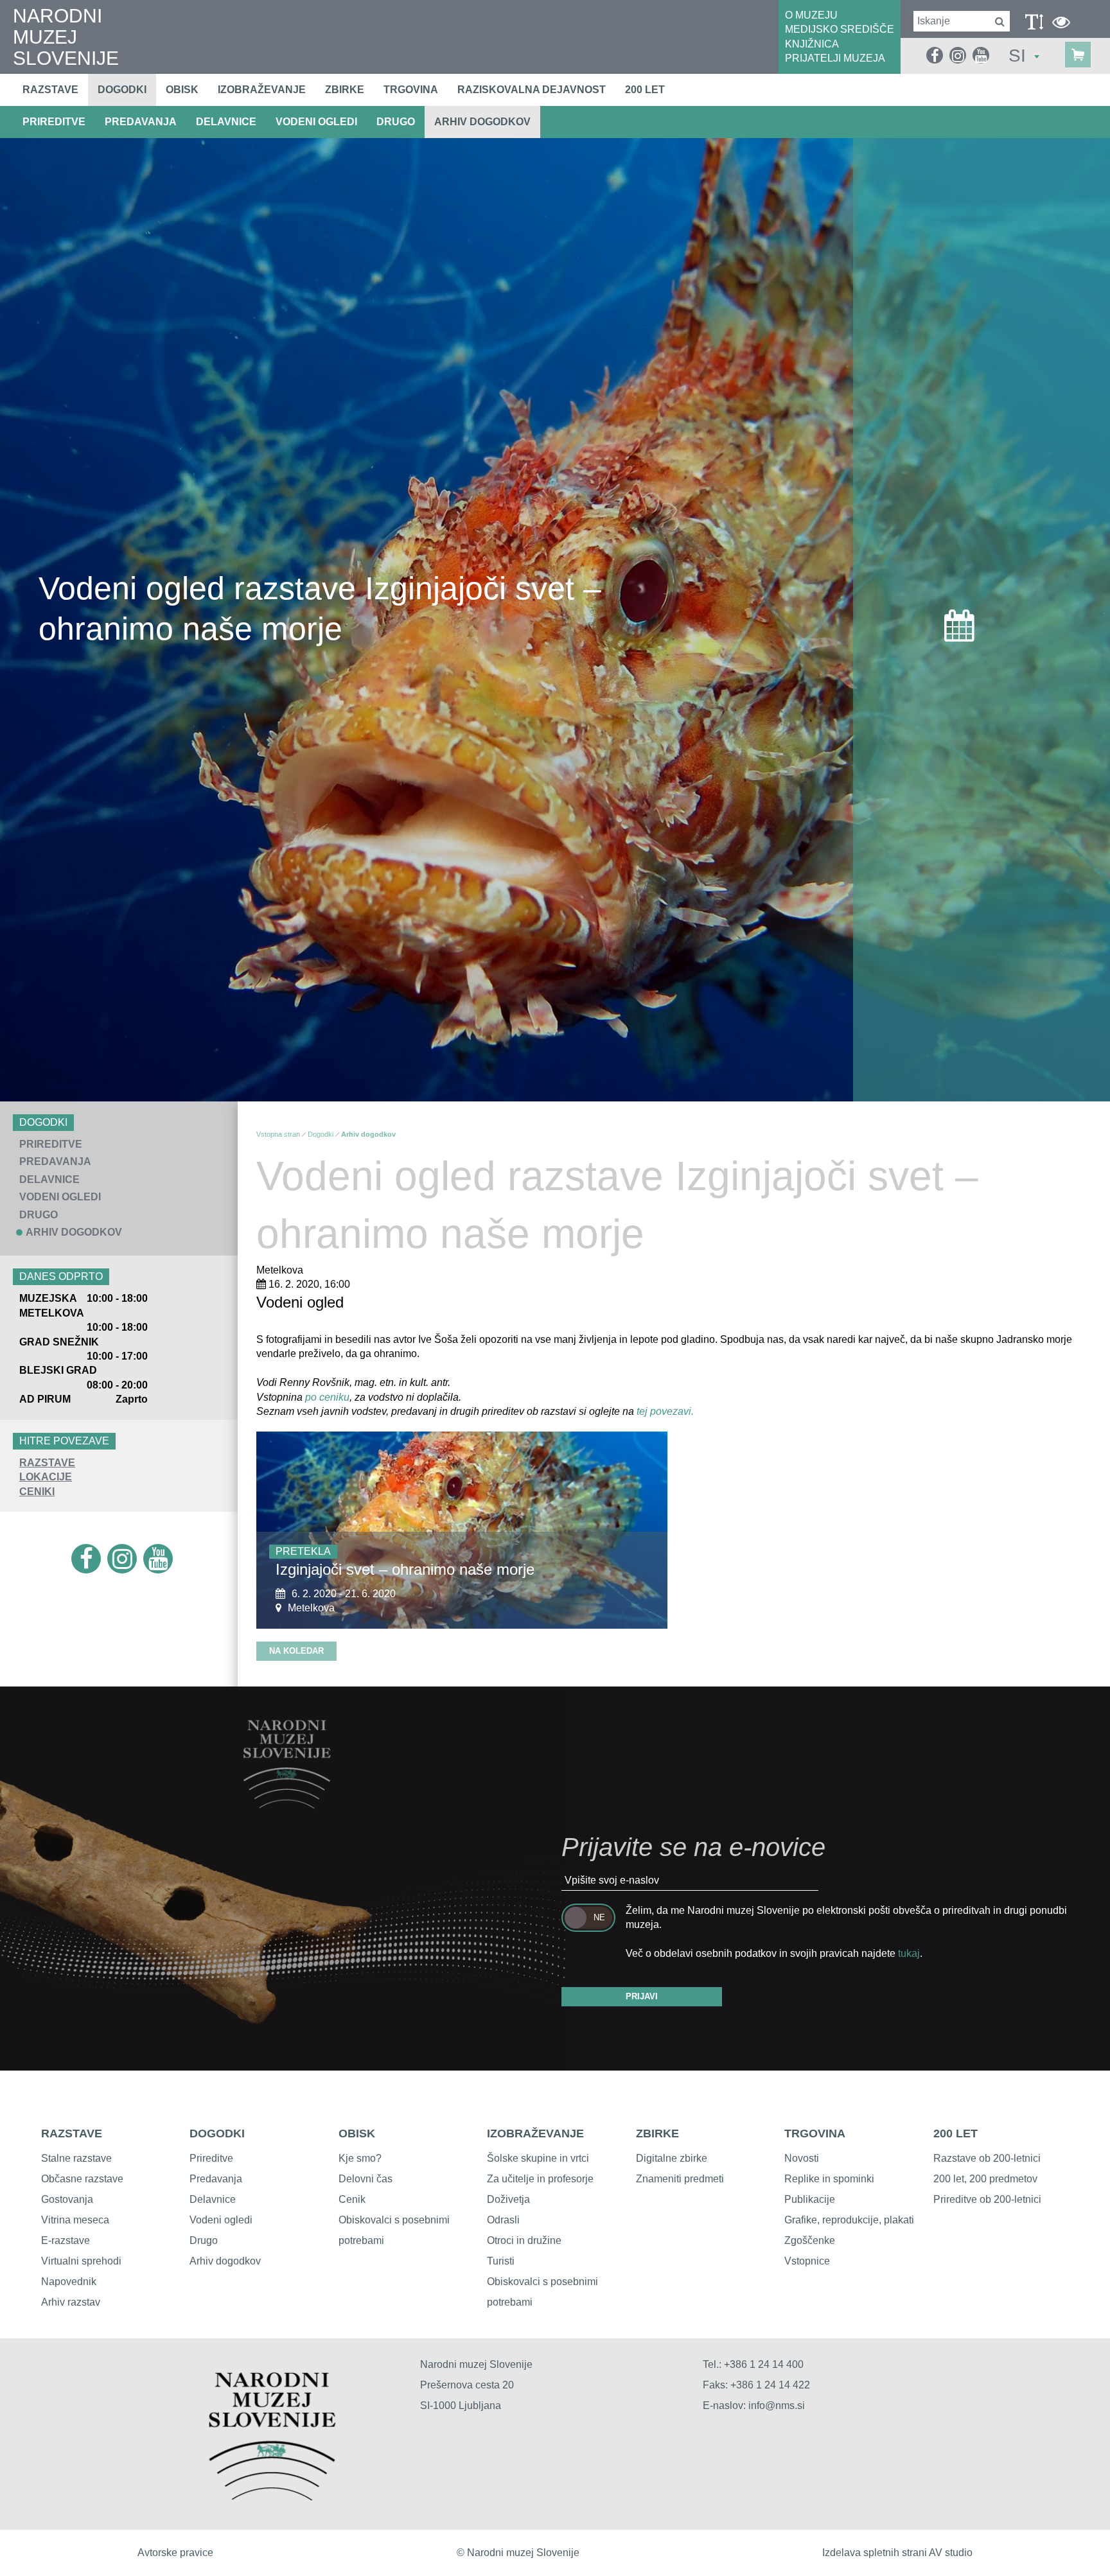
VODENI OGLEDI (316, 122)
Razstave (50, 90)
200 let (645, 90)
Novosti (802, 2158)
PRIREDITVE (54, 122)
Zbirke (345, 90)
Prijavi (642, 1996)
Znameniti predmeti (680, 2179)
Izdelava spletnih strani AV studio (897, 2553)
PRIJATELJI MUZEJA (835, 58)
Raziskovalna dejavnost (532, 90)
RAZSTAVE (47, 1463)
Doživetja (508, 2199)
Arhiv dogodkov (482, 122)
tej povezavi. (664, 1411)
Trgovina (411, 90)
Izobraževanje (262, 90)
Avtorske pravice (175, 2553)
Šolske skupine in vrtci (538, 2158)
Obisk (182, 90)
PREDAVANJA (141, 122)
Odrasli (503, 2220)
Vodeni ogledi (221, 2220)
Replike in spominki (829, 2179)
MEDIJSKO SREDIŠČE (840, 29)
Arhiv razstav (71, 2302)
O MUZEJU (811, 15)
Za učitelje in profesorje (540, 2179)
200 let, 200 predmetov (985, 2179)
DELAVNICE (226, 122)
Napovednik (69, 2282)
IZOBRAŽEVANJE (535, 2134)
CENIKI (37, 1492)
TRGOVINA (815, 2134)
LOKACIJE (46, 1477)
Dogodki (122, 90)
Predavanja (216, 2179)
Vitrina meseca (75, 2220)
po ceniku (327, 1397)
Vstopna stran (278, 1134)
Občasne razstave (82, 2179)
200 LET (956, 2134)
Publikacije (810, 2199)
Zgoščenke (810, 2240)
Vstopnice (807, 2261)
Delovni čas (366, 2179)
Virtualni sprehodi (81, 2261)
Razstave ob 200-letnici (987, 2158)
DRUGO (396, 122)
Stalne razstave (76, 2158)
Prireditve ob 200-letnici (987, 2199)
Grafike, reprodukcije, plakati (849, 2220)
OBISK (357, 2134)
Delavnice (213, 2199)
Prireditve (211, 2158)
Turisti (501, 2261)
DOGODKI (217, 2134)
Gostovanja (67, 2199)
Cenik (352, 2199)
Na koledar (296, 1651)
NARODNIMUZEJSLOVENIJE (66, 37)
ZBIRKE (657, 2134)
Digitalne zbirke (672, 2158)
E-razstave (66, 2240)
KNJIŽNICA (812, 44)
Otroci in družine (524, 2240)
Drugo (204, 2240)
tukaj (909, 1953)
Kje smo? (360, 2158)
